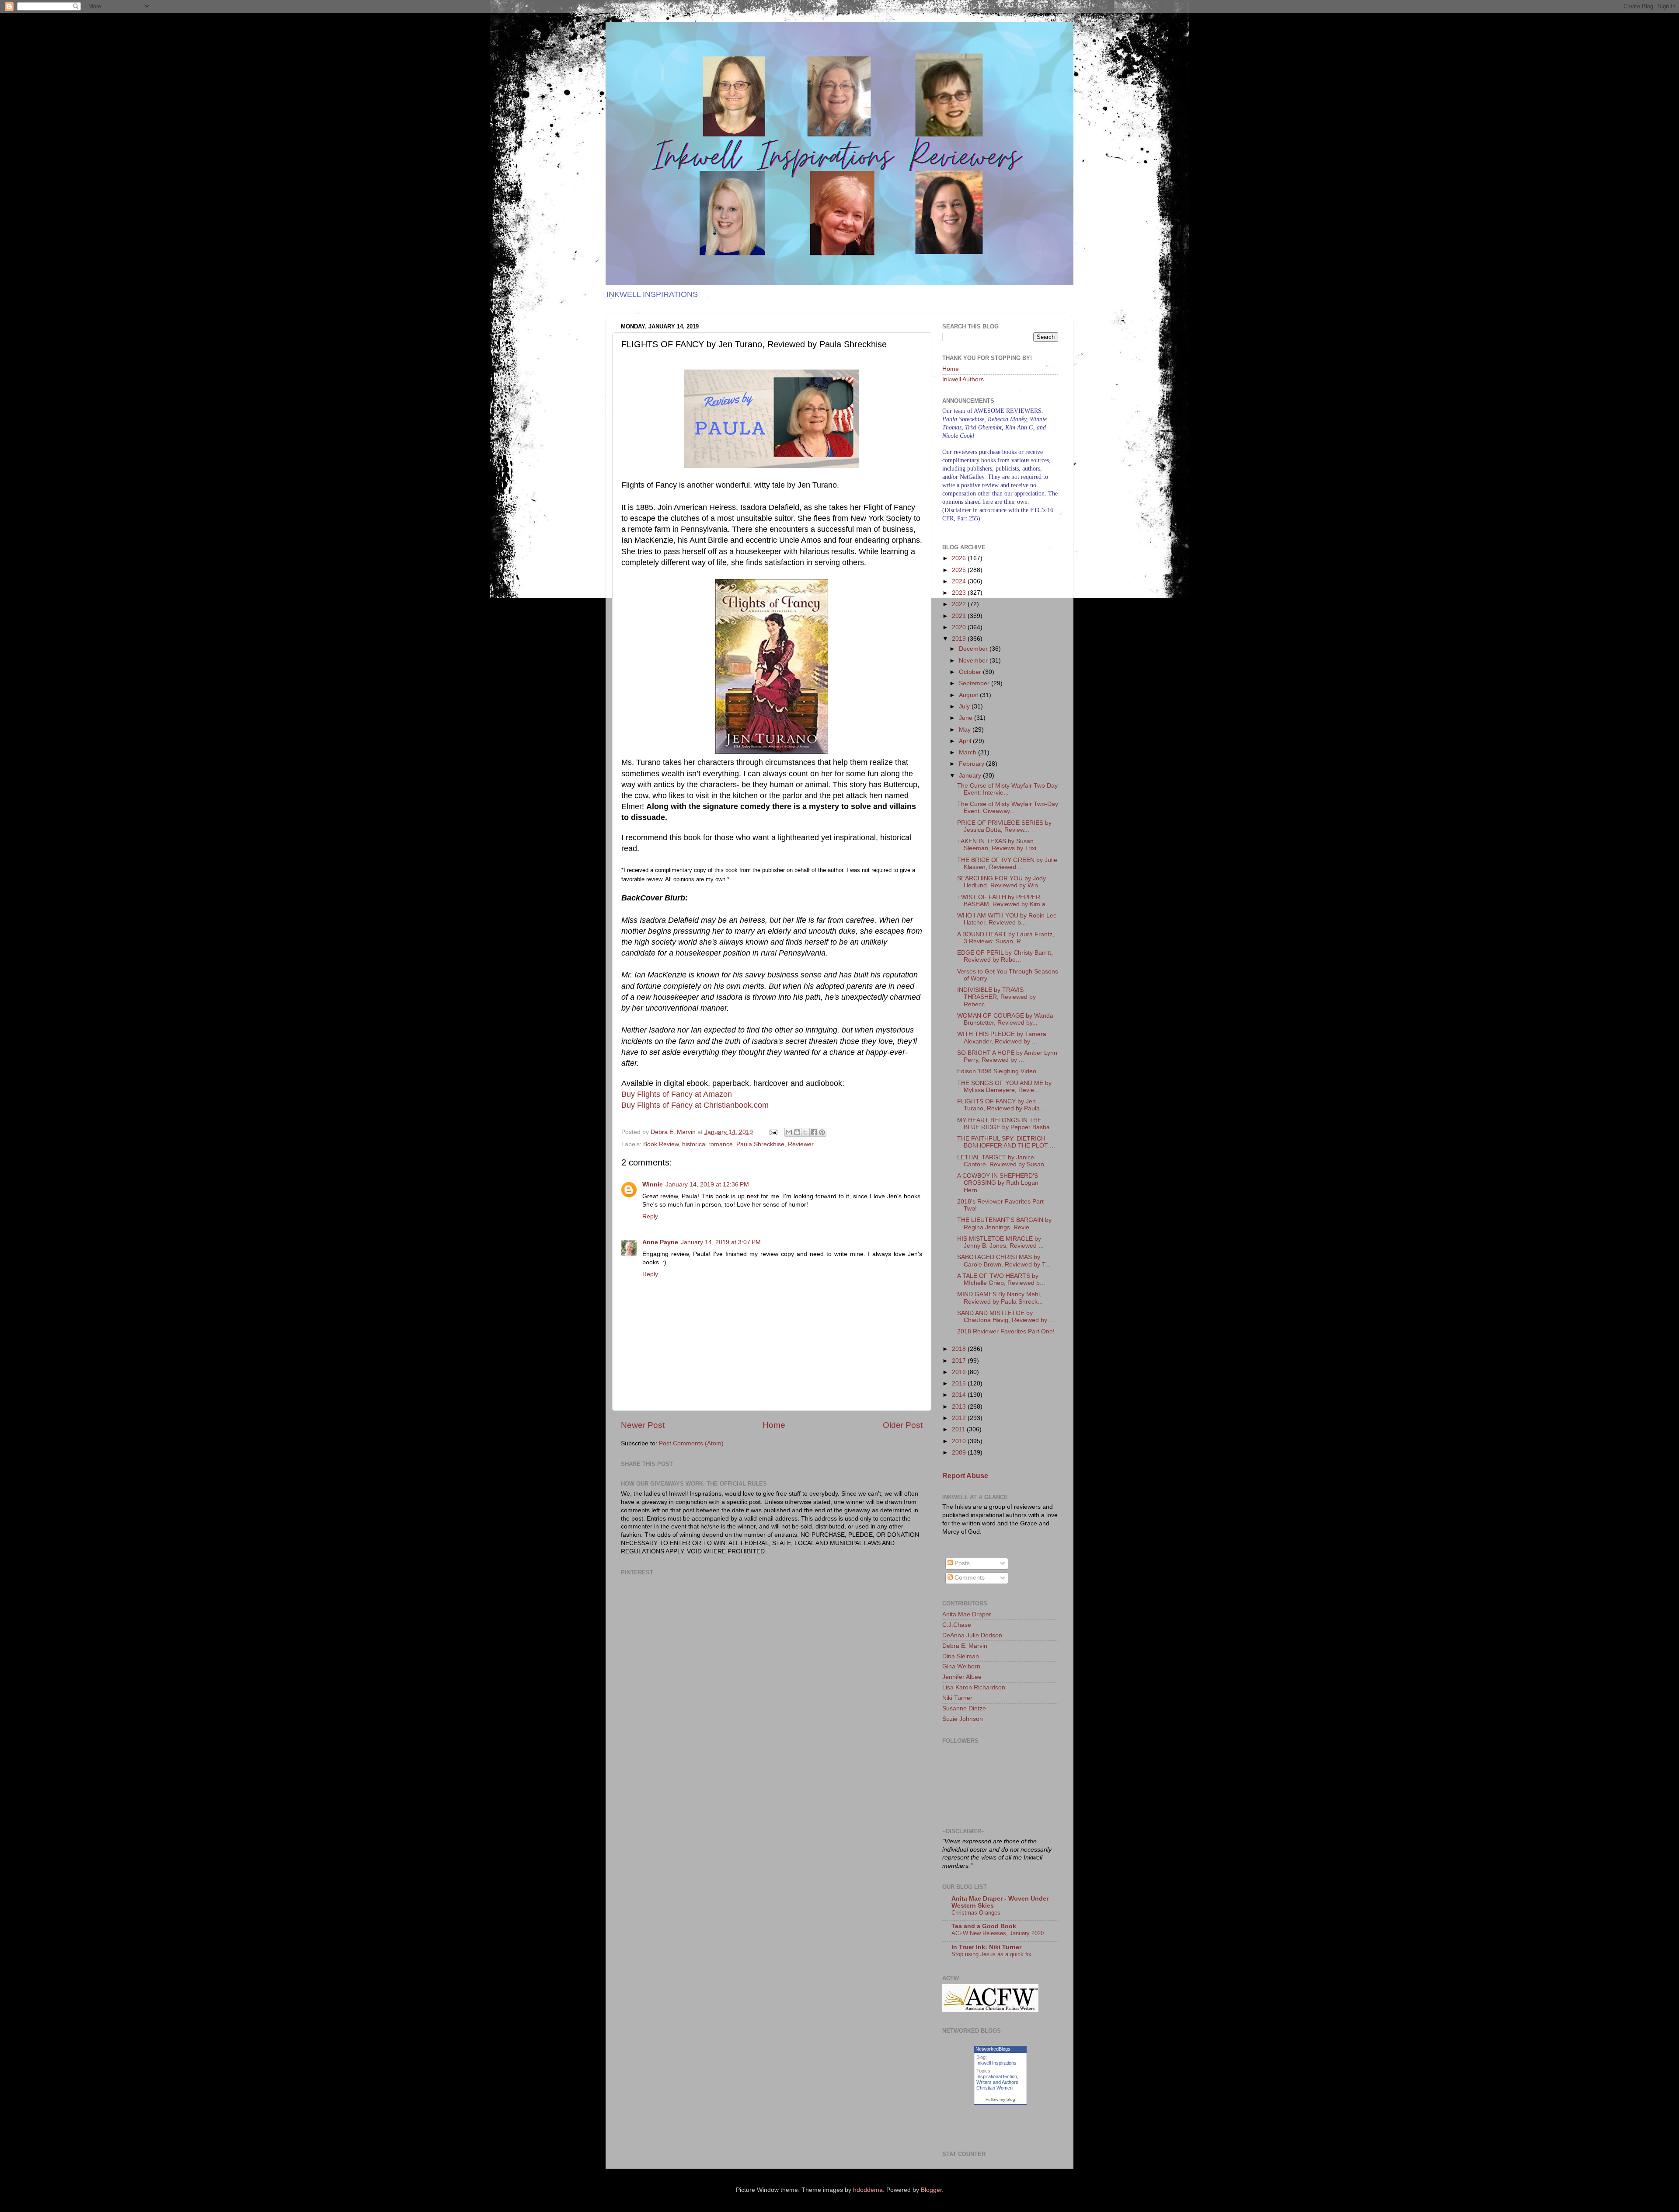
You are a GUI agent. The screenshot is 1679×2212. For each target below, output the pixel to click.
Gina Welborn (961, 1666)
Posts (961, 1563)
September (975, 683)
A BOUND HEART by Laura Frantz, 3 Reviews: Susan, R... (1006, 938)
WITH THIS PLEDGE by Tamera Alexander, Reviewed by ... (1002, 1038)
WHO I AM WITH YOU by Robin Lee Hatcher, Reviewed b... (1007, 919)
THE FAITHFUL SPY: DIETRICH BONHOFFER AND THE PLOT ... (1006, 1142)
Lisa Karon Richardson (974, 1687)
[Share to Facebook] (814, 1132)
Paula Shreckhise (760, 1144)
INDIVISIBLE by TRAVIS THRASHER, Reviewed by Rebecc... (996, 997)
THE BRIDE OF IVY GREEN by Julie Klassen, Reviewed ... (1007, 864)
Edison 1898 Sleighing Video (997, 1071)
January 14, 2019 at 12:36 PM (707, 1185)
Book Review (661, 1144)
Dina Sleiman (961, 1656)
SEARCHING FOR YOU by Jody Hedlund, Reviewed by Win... (1001, 882)
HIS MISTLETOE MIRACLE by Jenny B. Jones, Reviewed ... (1000, 1242)
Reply (650, 1216)
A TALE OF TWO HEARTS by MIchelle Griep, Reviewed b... (1001, 1279)
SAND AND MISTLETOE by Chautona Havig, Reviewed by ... (1006, 1317)
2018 (960, 1349)
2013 (960, 1407)
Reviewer (801, 1144)
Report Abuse (965, 1476)
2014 (960, 1395)
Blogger (931, 2190)
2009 (960, 1453)
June (967, 718)
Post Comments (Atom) (691, 1443)
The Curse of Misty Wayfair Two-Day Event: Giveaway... (1008, 808)
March (968, 752)
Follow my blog (1000, 2099)
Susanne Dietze (964, 1708)
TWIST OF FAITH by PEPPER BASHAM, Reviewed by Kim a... (1004, 901)
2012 (960, 1418)
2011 (959, 1429)
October (971, 672)
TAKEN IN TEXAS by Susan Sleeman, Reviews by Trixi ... (1000, 845)
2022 (960, 604)
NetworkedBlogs (993, 2049)
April (966, 741)
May (966, 730)
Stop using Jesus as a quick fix (991, 1954)
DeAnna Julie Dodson (972, 1635)
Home (774, 1425)
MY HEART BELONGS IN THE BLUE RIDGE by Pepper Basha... (1006, 1124)
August (969, 695)
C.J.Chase (957, 1625)
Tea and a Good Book (984, 1926)
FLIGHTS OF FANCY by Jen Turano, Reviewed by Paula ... (1002, 1105)
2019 (960, 639)
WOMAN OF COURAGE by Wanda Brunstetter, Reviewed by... (1005, 1019)
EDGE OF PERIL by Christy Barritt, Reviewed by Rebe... (1005, 956)
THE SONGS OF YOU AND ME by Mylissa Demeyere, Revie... (1004, 1087)
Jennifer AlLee (962, 1677)
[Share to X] (805, 1132)
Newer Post (643, 1425)
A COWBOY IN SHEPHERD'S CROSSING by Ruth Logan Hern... (998, 1183)
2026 (960, 558)
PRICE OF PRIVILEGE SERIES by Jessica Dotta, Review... (1004, 826)
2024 (960, 581)
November (974, 661)
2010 (960, 1441)
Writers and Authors (997, 2082)
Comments (969, 1578)
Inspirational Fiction (997, 2076)
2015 (960, 1383)
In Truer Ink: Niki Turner (986, 1947)
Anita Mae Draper (967, 1614)
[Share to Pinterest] (822, 1132)
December (974, 649)
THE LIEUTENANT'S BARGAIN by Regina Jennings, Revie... (1004, 1223)
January (971, 776)
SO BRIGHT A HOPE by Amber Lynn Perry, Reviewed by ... (1007, 1056)
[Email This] (789, 1132)
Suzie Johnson (963, 1719)
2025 (960, 570)
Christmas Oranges (976, 1913)
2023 (960, 593)
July (965, 707)
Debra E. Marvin (965, 1646)
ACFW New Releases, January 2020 (998, 1933)
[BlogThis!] (797, 1132)
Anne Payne (660, 1242)
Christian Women (995, 2088)
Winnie (653, 1185)
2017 (960, 1361)
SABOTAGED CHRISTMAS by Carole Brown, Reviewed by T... (1004, 1261)
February (972, 764)
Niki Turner (957, 1698)
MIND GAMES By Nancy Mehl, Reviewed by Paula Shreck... (1000, 1298)
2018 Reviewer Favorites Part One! (1006, 1331)
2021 (960, 616)
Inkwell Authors (963, 379)
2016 (960, 1372)
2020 (960, 627)
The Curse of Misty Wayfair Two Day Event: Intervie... (1007, 789)
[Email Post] (773, 1132)
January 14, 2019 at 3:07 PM (721, 1242)
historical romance (707, 1144)
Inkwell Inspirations (996, 2063)
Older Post (903, 1425)
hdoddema (868, 2190)
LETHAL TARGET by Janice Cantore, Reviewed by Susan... (1003, 1161)
